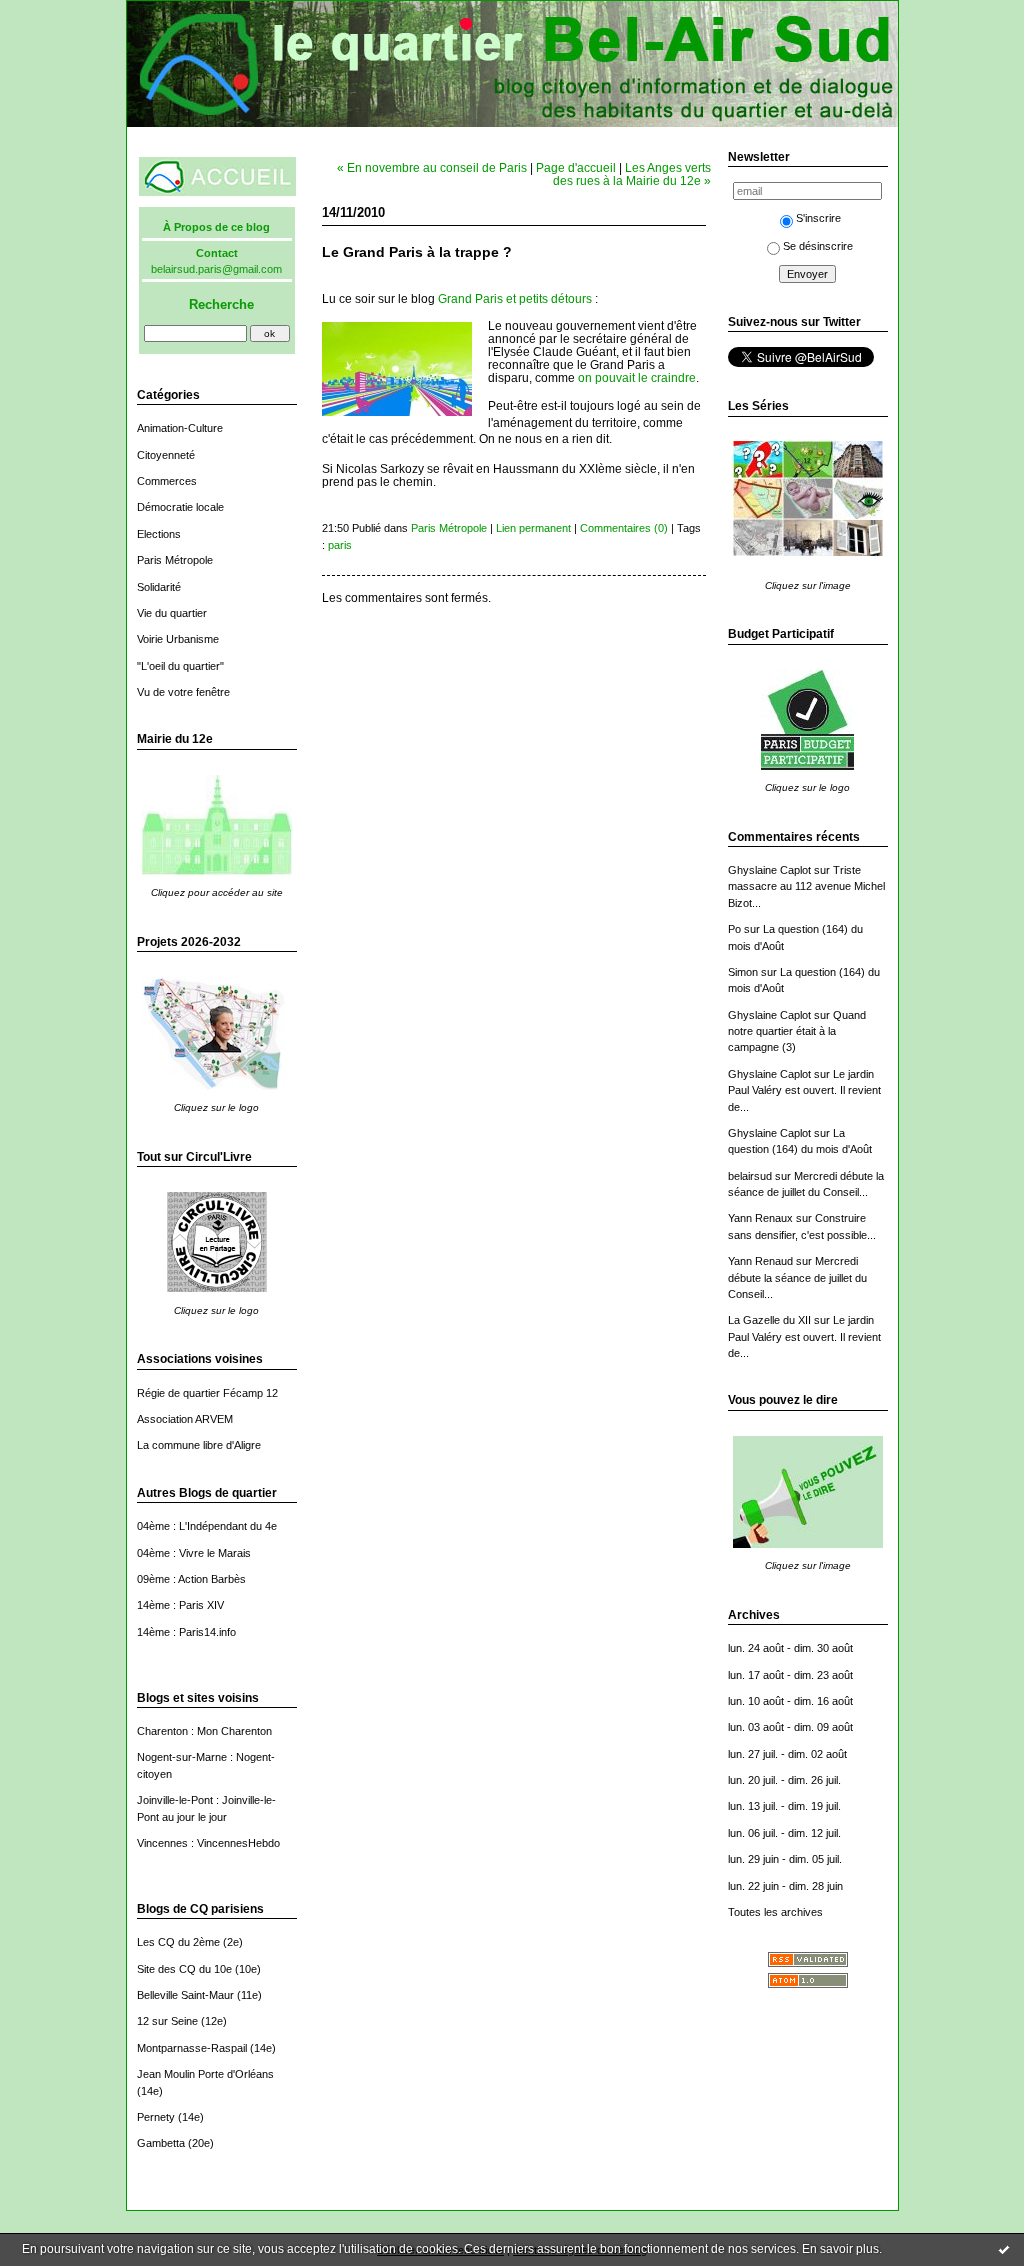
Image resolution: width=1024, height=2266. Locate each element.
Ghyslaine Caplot (769, 870)
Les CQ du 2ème (178, 1942)
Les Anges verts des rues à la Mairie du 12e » (632, 174)
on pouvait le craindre (637, 377)
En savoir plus (840, 2249)
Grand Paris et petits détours (515, 298)
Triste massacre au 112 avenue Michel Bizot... (806, 886)
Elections (159, 534)
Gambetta (161, 2143)
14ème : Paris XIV (180, 1605)
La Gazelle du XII (769, 1320)
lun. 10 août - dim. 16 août (790, 1701)
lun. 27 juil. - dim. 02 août (787, 1754)
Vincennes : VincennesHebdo (208, 1843)
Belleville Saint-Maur (185, 1995)
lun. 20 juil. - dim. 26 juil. (784, 1780)
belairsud (750, 1176)
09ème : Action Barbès (191, 1579)
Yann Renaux (760, 1218)
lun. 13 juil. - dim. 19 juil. (784, 1806)
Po (734, 929)
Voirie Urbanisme (178, 639)
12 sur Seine (167, 2021)
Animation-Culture (180, 428)
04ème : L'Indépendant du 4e (207, 1526)
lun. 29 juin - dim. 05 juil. (785, 1859)
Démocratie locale (180, 507)
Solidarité (159, 587)
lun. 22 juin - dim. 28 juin (785, 1886)
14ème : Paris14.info (186, 1632)
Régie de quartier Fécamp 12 (207, 1393)
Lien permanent (533, 528)
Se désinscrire (818, 246)
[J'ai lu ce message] (1004, 2249)
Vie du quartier (172, 613)
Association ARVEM (185, 1419)
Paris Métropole (175, 560)
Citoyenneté (166, 455)
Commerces (167, 481)
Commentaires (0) (624, 528)
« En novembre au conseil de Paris (432, 167)
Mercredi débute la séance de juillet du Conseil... (797, 1277)
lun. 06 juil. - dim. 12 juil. (784, 1833)
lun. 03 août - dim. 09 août (790, 1727)
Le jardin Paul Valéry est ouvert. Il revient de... (804, 1090)
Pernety (156, 2117)
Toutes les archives (775, 1912)
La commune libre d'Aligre (199, 1445)
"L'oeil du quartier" (180, 666)
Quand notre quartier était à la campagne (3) (797, 1031)
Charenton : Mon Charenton (204, 1731)
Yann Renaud (760, 1261)
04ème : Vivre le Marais (194, 1553)
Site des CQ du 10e (184, 1969)
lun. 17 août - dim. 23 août (790, 1675)
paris (340, 545)
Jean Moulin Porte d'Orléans (205, 2074)
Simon (743, 972)
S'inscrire (818, 218)
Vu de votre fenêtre (183, 692)
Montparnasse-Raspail (192, 2048)
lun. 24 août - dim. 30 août (790, 1648)
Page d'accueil (576, 167)
